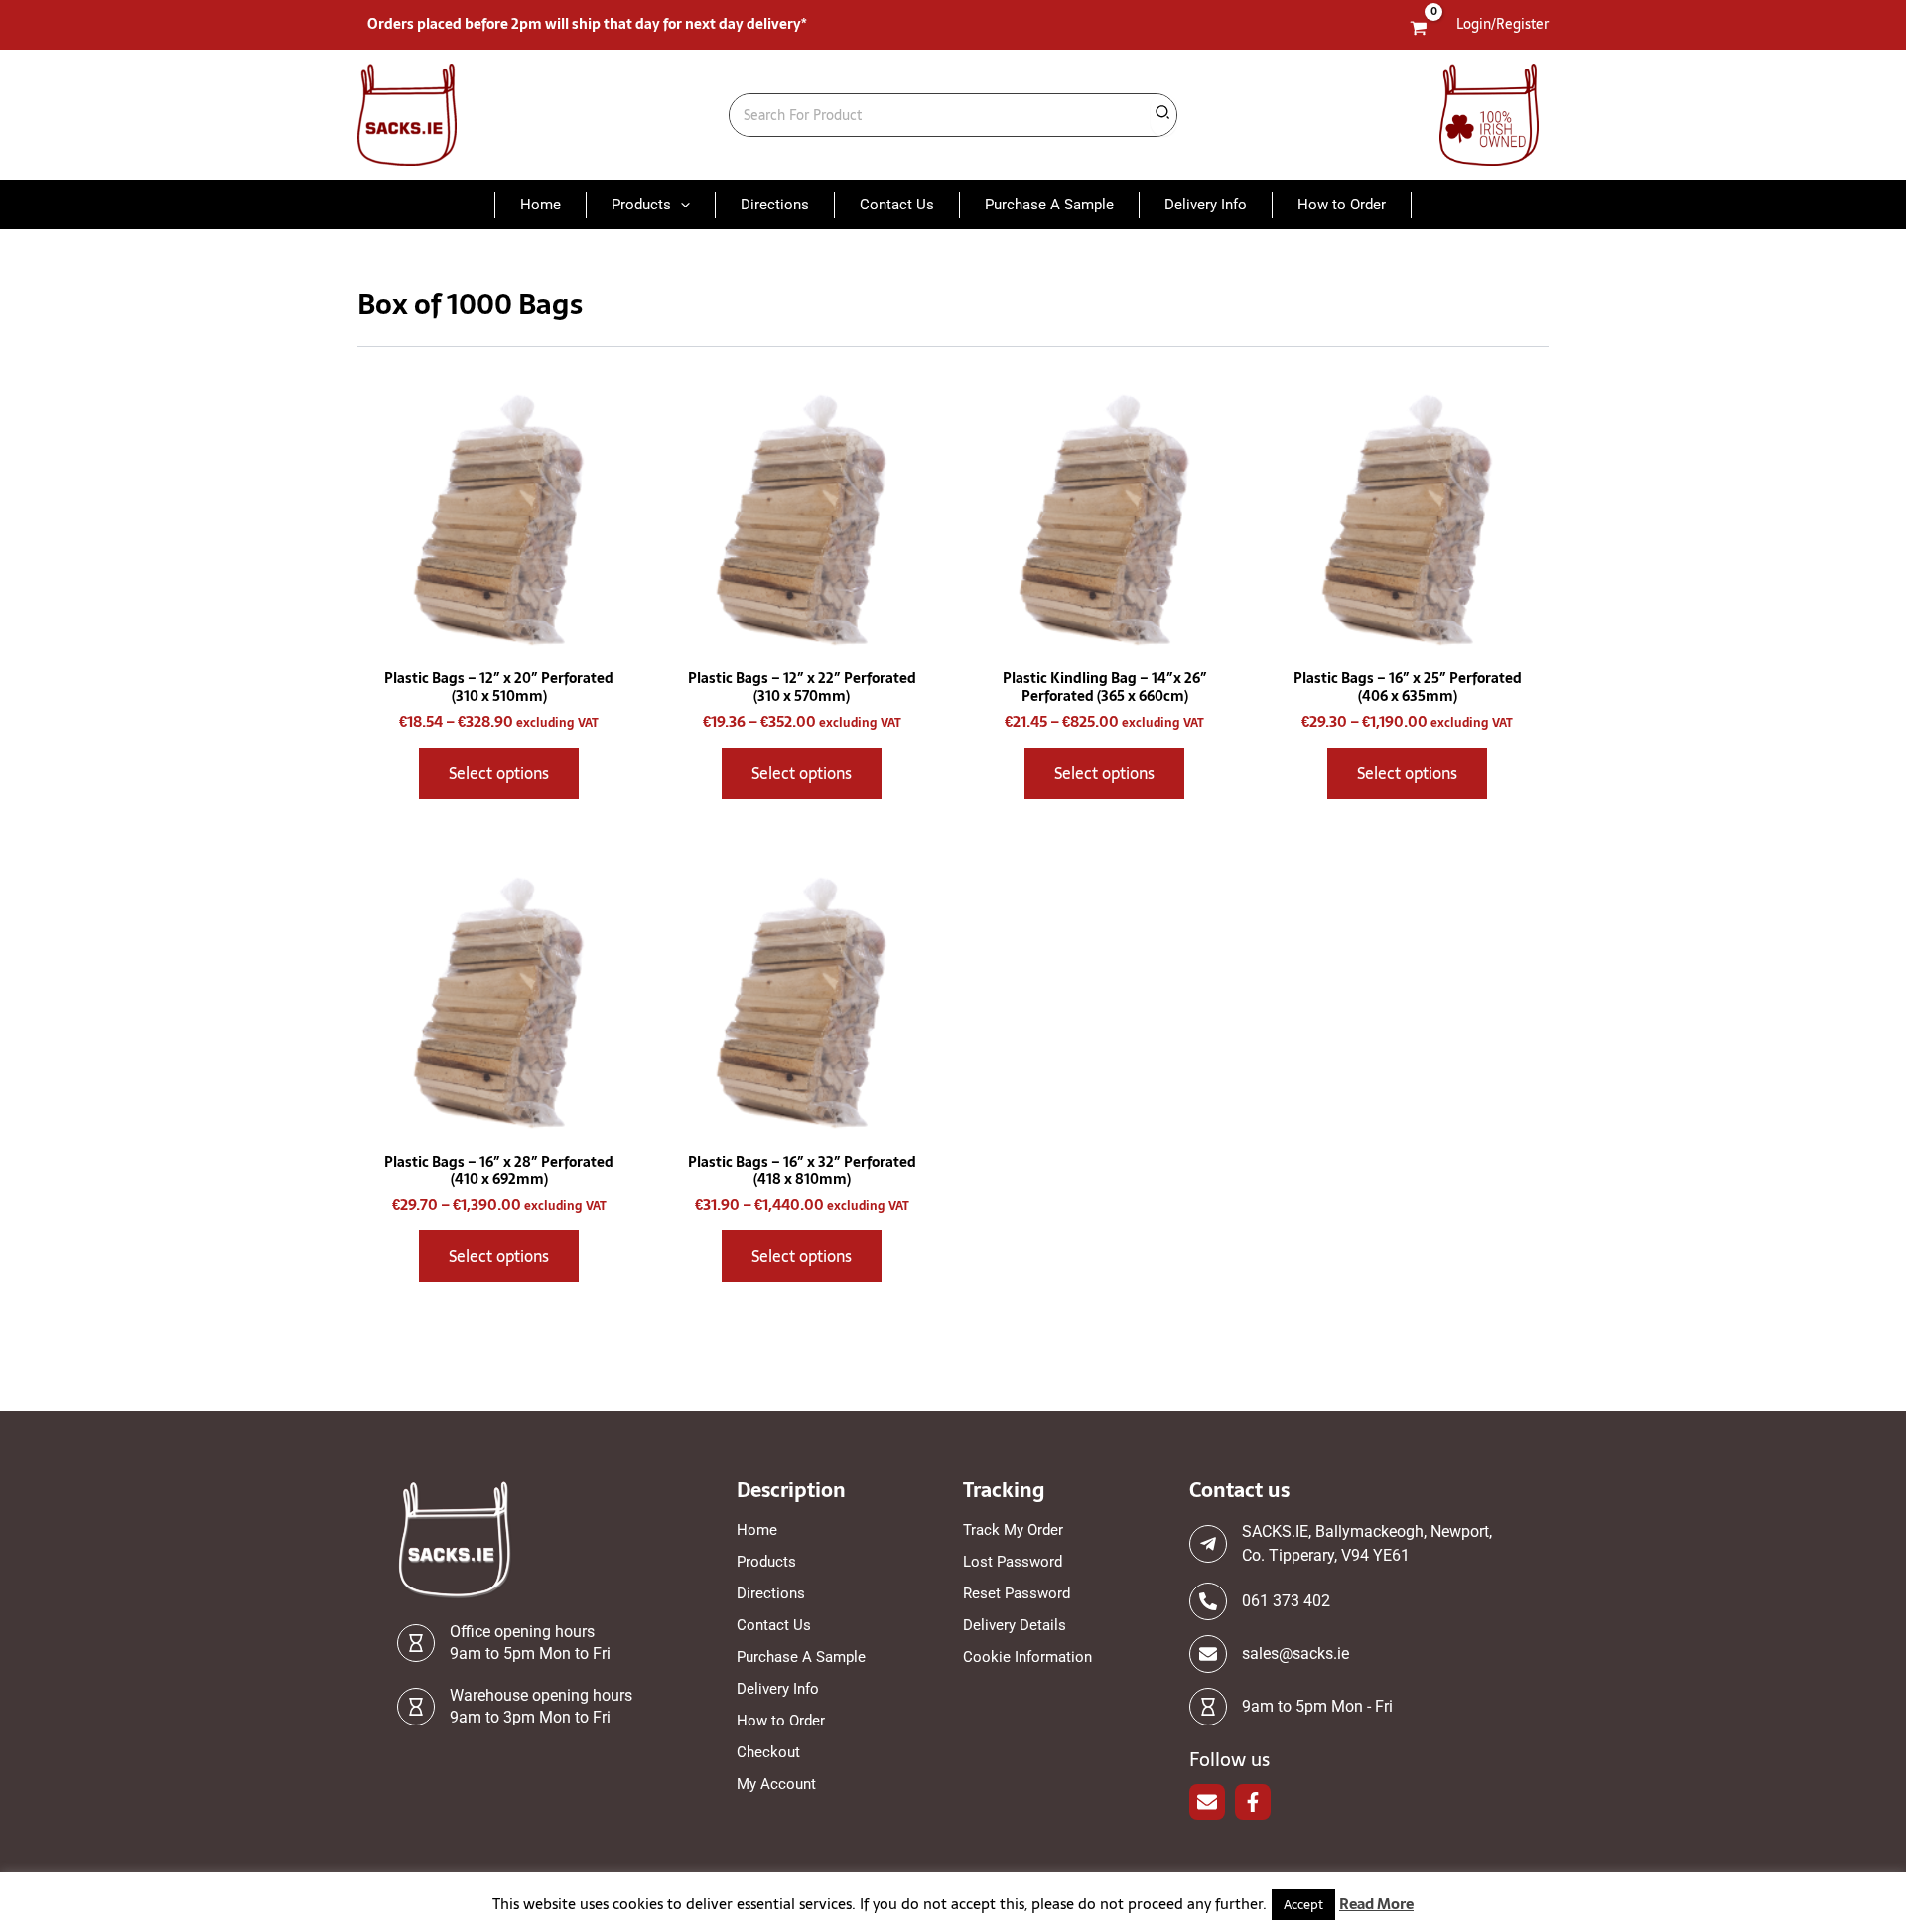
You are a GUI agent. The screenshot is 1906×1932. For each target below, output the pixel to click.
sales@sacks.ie (1295, 1654)
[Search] (1163, 115)
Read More (1376, 1904)
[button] (681, 205)
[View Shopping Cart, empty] (1419, 29)
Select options (499, 773)
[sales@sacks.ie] (1208, 1654)
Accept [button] (1303, 1905)
